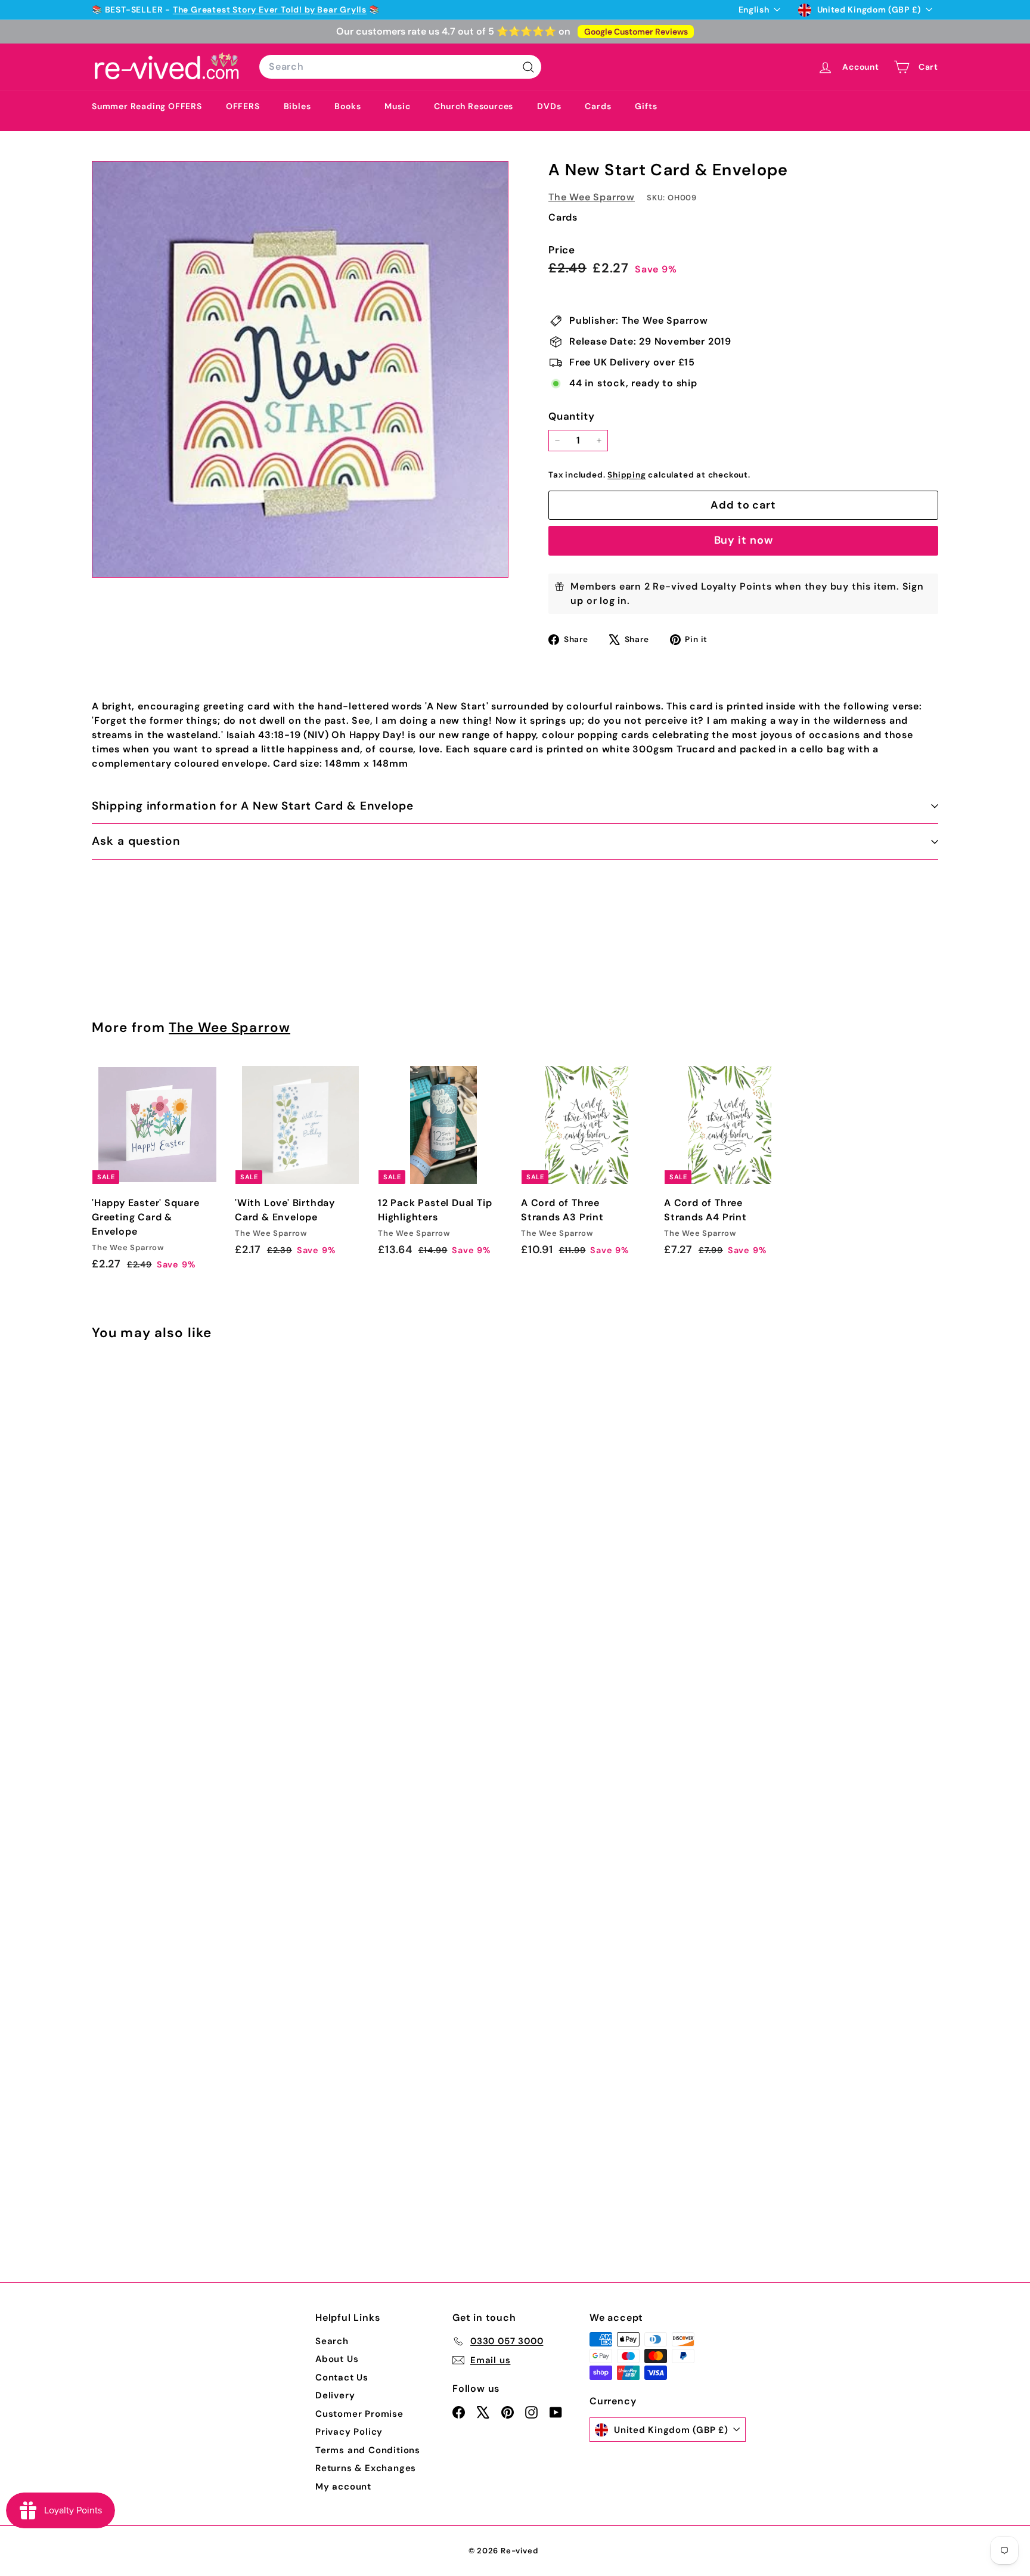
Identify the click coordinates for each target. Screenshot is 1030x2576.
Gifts (646, 106)
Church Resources (474, 106)
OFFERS (243, 106)
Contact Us (342, 2377)
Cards (598, 106)
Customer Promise (359, 2414)
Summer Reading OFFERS (147, 106)
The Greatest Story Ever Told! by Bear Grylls (270, 10)
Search (332, 2341)
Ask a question (136, 841)
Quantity (571, 416)
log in (613, 601)
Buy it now (744, 540)
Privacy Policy (349, 2432)
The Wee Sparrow (592, 197)
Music (397, 106)
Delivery (335, 2395)
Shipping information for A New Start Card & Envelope (253, 806)
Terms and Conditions (368, 2450)
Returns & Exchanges (366, 2468)
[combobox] (400, 67)
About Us (337, 2359)
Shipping (626, 475)
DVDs (549, 106)
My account (343, 2487)
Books (348, 106)
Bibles (297, 106)
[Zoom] (300, 369)
